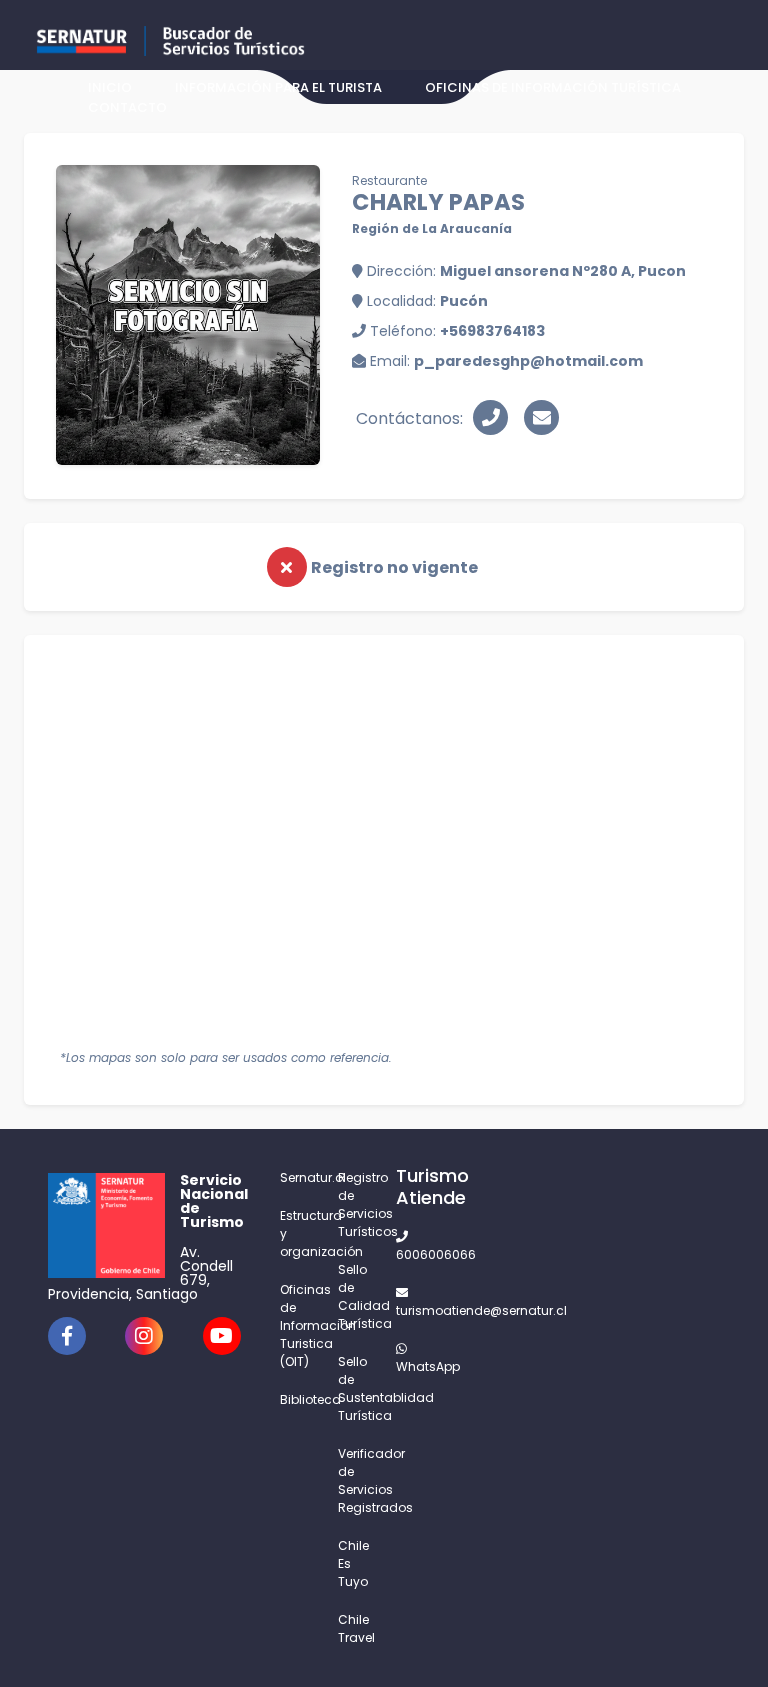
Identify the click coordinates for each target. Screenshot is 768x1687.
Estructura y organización (297, 1233)
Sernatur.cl (297, 1177)
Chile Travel (355, 1628)
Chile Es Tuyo (353, 1563)
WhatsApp (413, 1366)
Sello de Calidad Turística (355, 1296)
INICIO (110, 87)
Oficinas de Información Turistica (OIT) (297, 1325)
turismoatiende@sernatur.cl (413, 1310)
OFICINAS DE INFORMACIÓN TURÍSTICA (553, 87)
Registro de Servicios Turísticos (355, 1204)
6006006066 (413, 1254)
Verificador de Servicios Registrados (355, 1480)
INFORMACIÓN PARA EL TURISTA (278, 87)
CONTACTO (127, 107)
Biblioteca (297, 1399)
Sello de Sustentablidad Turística (355, 1388)
